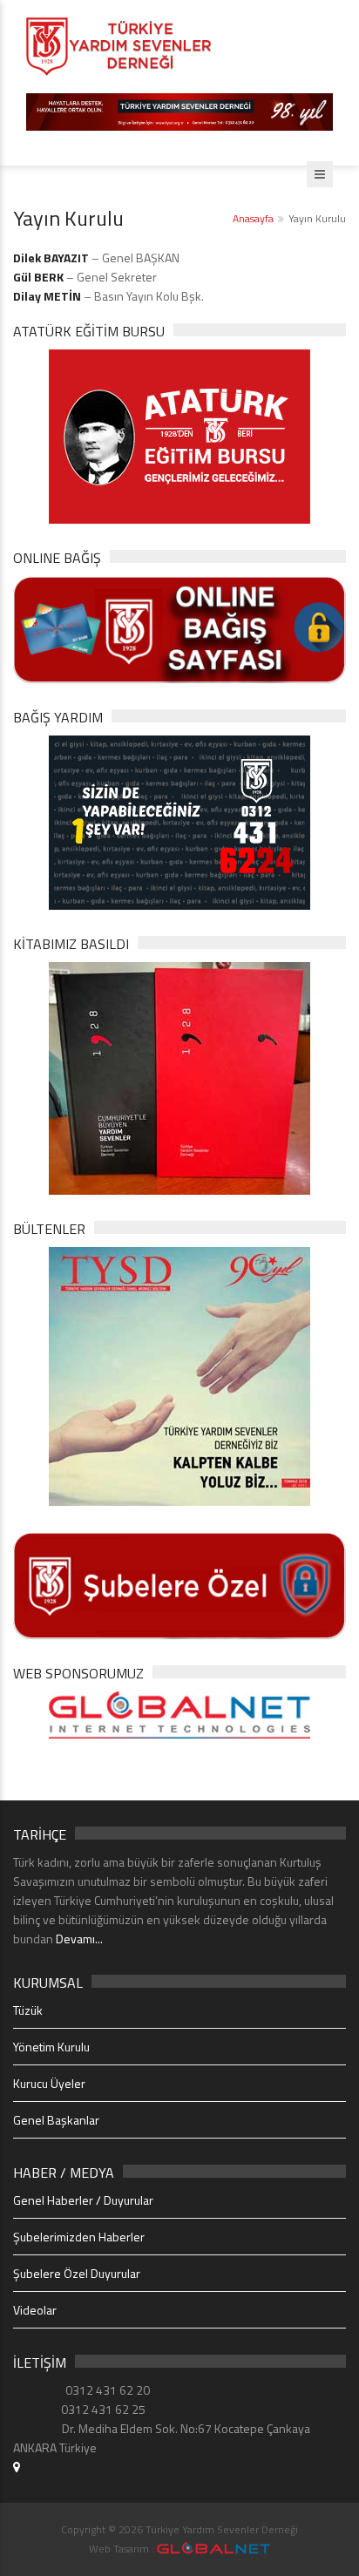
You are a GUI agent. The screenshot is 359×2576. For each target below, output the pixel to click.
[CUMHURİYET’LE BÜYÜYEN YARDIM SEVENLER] (179, 1077)
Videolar (35, 2310)
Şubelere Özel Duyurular (77, 2273)
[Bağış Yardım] (179, 821)
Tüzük (28, 2010)
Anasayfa (253, 218)
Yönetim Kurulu (51, 2047)
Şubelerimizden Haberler (79, 2237)
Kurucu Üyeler (49, 2083)
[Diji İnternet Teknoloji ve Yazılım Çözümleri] (213, 2549)
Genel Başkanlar (56, 2120)
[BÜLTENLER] (179, 1375)
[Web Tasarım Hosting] (179, 1714)
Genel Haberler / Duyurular (83, 2200)
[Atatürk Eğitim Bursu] (179, 434)
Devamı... (79, 1939)
